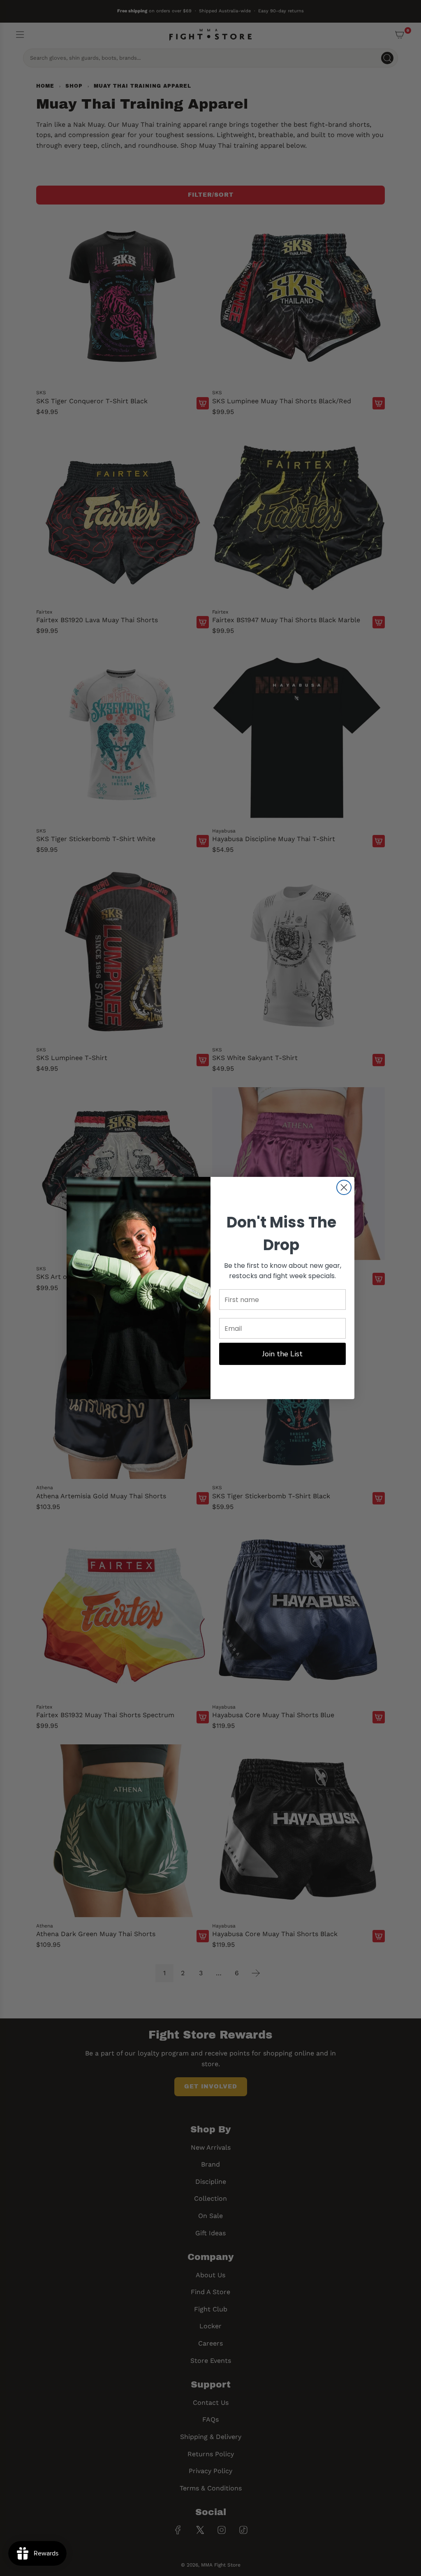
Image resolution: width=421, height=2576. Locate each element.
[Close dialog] (344, 1187)
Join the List (282, 1354)
